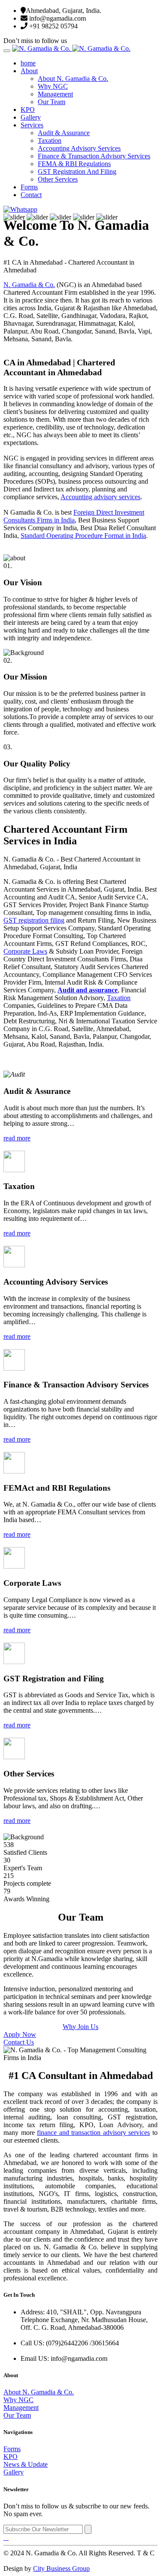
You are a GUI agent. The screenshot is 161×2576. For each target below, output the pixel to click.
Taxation (50, 141)
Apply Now (20, 2034)
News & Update (26, 2464)
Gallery (31, 117)
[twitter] (6, 2537)
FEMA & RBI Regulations (74, 164)
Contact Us (19, 2042)
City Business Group (61, 2568)
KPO (28, 110)
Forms (29, 187)
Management (55, 94)
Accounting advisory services (100, 497)
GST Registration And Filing (77, 171)
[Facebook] (4, 2537)
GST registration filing (34, 920)
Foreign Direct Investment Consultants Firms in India (74, 516)
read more (17, 1138)
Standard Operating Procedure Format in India (83, 536)
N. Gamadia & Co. (29, 285)
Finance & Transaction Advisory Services (94, 156)
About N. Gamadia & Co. (73, 79)
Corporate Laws (25, 951)
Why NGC (53, 86)
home (28, 63)
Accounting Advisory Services (79, 148)
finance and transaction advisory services (93, 2133)
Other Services (58, 179)
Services (32, 125)
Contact (31, 195)
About (29, 71)
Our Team (52, 102)
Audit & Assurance (64, 133)
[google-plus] (8, 2537)
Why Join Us (80, 2027)
